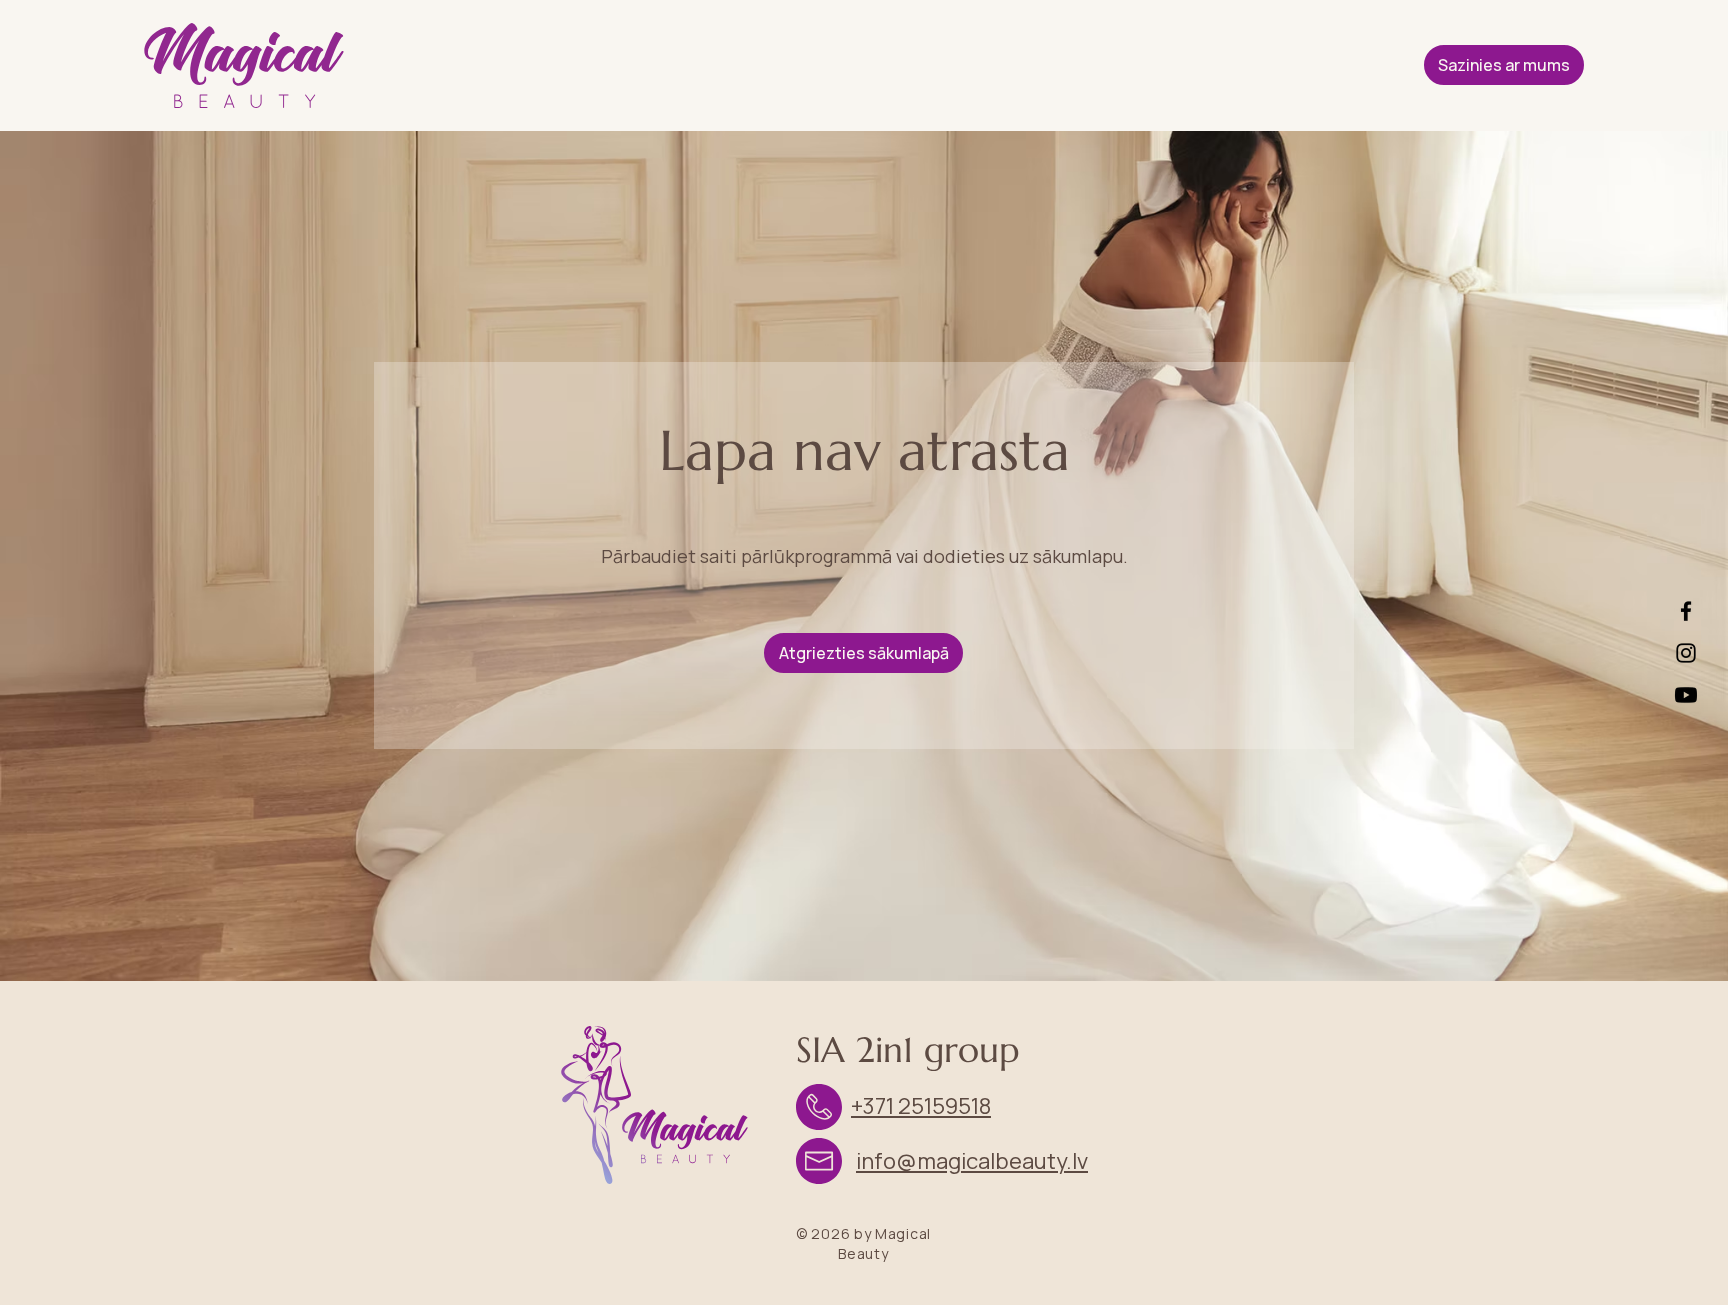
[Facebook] (1686, 611)
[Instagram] (1686, 653)
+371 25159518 (921, 1106)
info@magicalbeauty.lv (972, 1161)
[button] (1504, 65)
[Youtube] (1686, 695)
